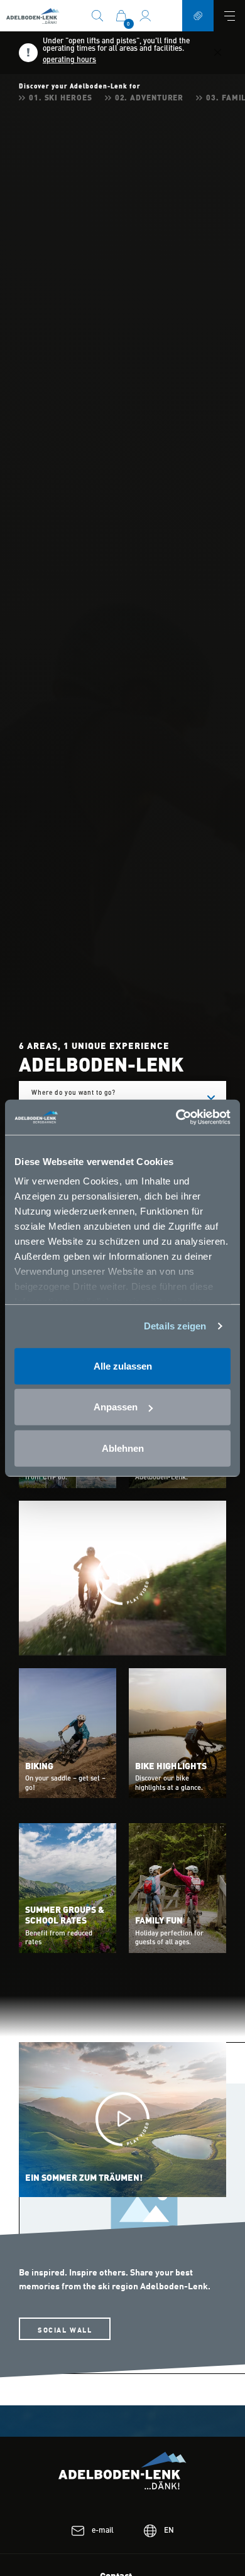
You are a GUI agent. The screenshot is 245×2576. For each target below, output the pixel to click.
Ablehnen (123, 1448)
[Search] (97, 15)
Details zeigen (175, 1326)
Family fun (159, 1921)
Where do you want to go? (101, 1099)
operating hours (69, 60)
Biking (39, 1767)
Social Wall (65, 2329)
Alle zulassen (123, 1365)
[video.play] (122, 1578)
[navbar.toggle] (229, 16)
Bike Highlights (171, 1767)
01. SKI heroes (61, 98)
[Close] (218, 53)
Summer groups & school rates (65, 1916)
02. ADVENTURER (150, 98)
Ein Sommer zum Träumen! (84, 2178)
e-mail (103, 2531)
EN (169, 2531)
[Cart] (121, 15)
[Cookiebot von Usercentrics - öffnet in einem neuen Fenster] (176, 1117)
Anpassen (116, 1407)
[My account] (145, 15)
